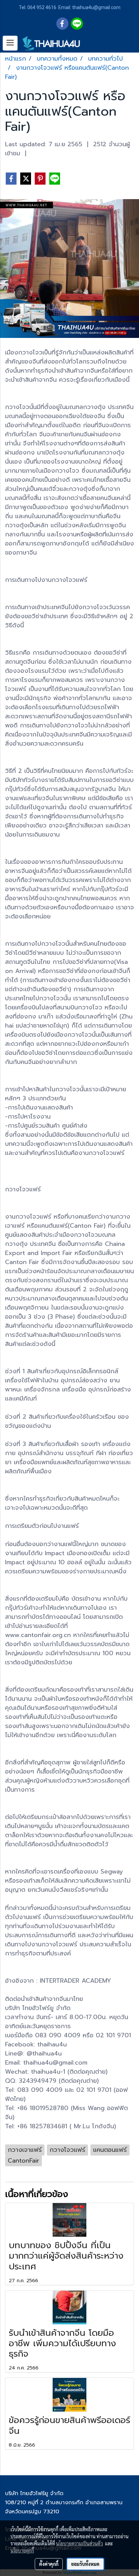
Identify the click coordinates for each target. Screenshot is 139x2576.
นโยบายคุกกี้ (22, 2550)
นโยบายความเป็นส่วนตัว (79, 2543)
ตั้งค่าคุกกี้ (49, 2564)
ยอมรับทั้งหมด (85, 2564)
